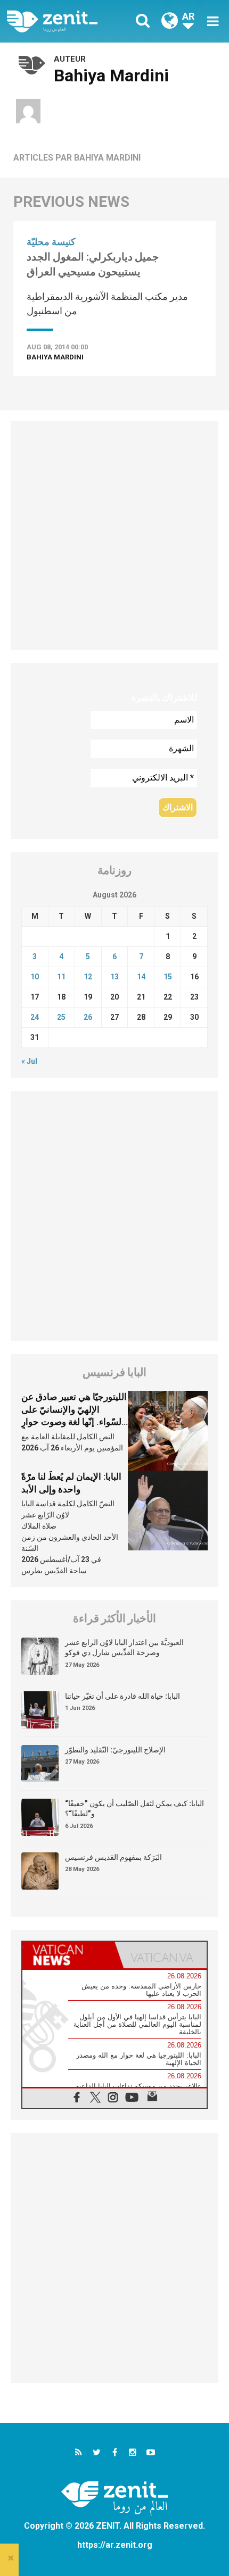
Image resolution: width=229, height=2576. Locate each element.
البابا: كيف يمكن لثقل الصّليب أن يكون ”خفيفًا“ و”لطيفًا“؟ (134, 1809)
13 (114, 977)
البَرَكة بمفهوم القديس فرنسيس (113, 1857)
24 (35, 1017)
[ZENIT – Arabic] (64, 21)
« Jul (29, 1061)
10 (35, 977)
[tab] (68, 1955)
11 (61, 977)
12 (88, 977)
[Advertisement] (114, 535)
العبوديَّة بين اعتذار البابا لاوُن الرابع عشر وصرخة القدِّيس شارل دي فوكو (124, 1648)
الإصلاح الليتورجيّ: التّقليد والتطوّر (115, 1750)
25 (61, 1017)
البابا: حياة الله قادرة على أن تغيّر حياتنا (122, 1696)
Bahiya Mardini (55, 357)
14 (141, 977)
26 (88, 1017)
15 (168, 977)
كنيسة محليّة (51, 242)
